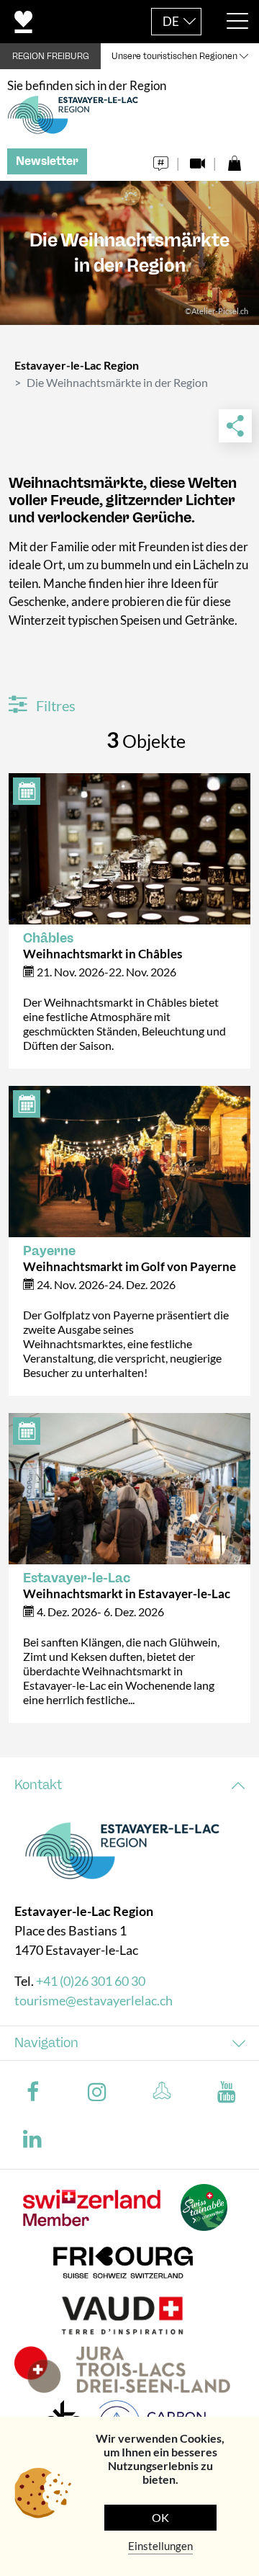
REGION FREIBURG (51, 56)
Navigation (46, 2043)
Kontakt (38, 1785)
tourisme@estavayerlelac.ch (94, 2000)
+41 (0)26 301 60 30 (91, 1981)
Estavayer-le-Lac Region (77, 365)
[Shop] (234, 160)
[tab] (129, 1785)
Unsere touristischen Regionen (174, 56)
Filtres (54, 705)
